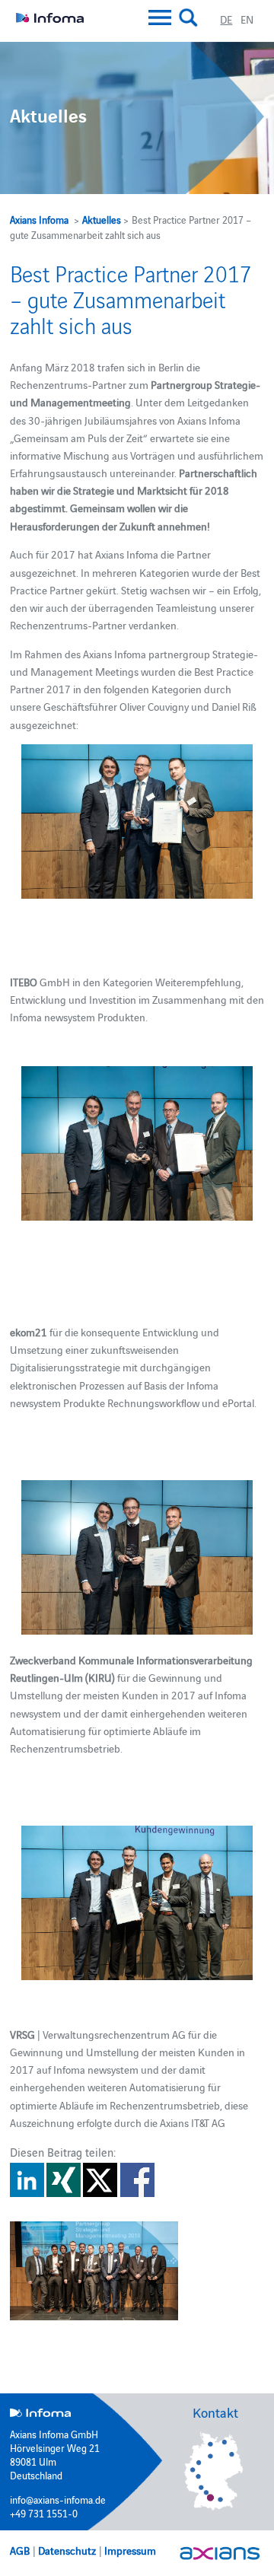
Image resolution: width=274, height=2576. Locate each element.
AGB (20, 2550)
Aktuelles (102, 219)
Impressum (130, 2550)
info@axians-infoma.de (58, 2499)
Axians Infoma (39, 219)
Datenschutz (67, 2550)
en (247, 19)
